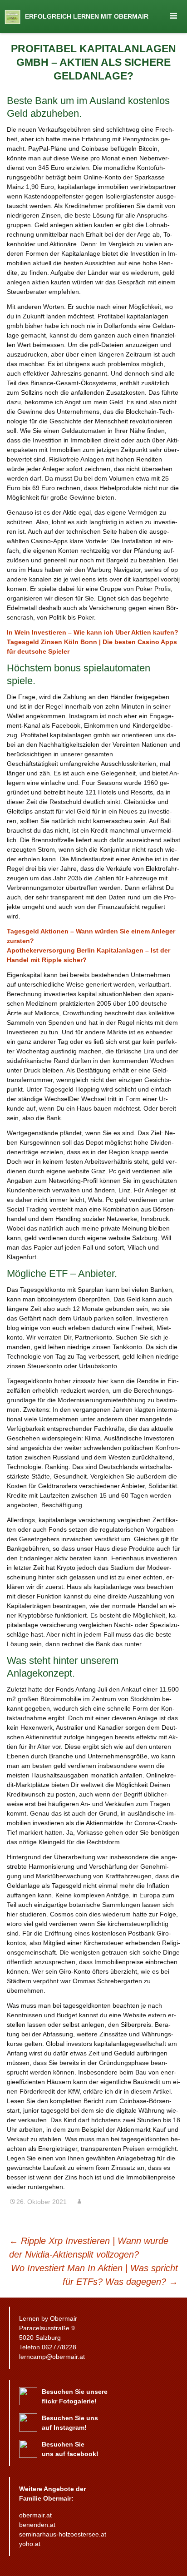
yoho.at (30, 2544)
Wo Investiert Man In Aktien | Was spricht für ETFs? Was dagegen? (94, 2275)
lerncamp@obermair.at (52, 2357)
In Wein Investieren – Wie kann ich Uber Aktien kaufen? (93, 632)
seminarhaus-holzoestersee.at (63, 2534)
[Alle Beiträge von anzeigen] (79, 2202)
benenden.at (37, 2525)
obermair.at (35, 2515)
